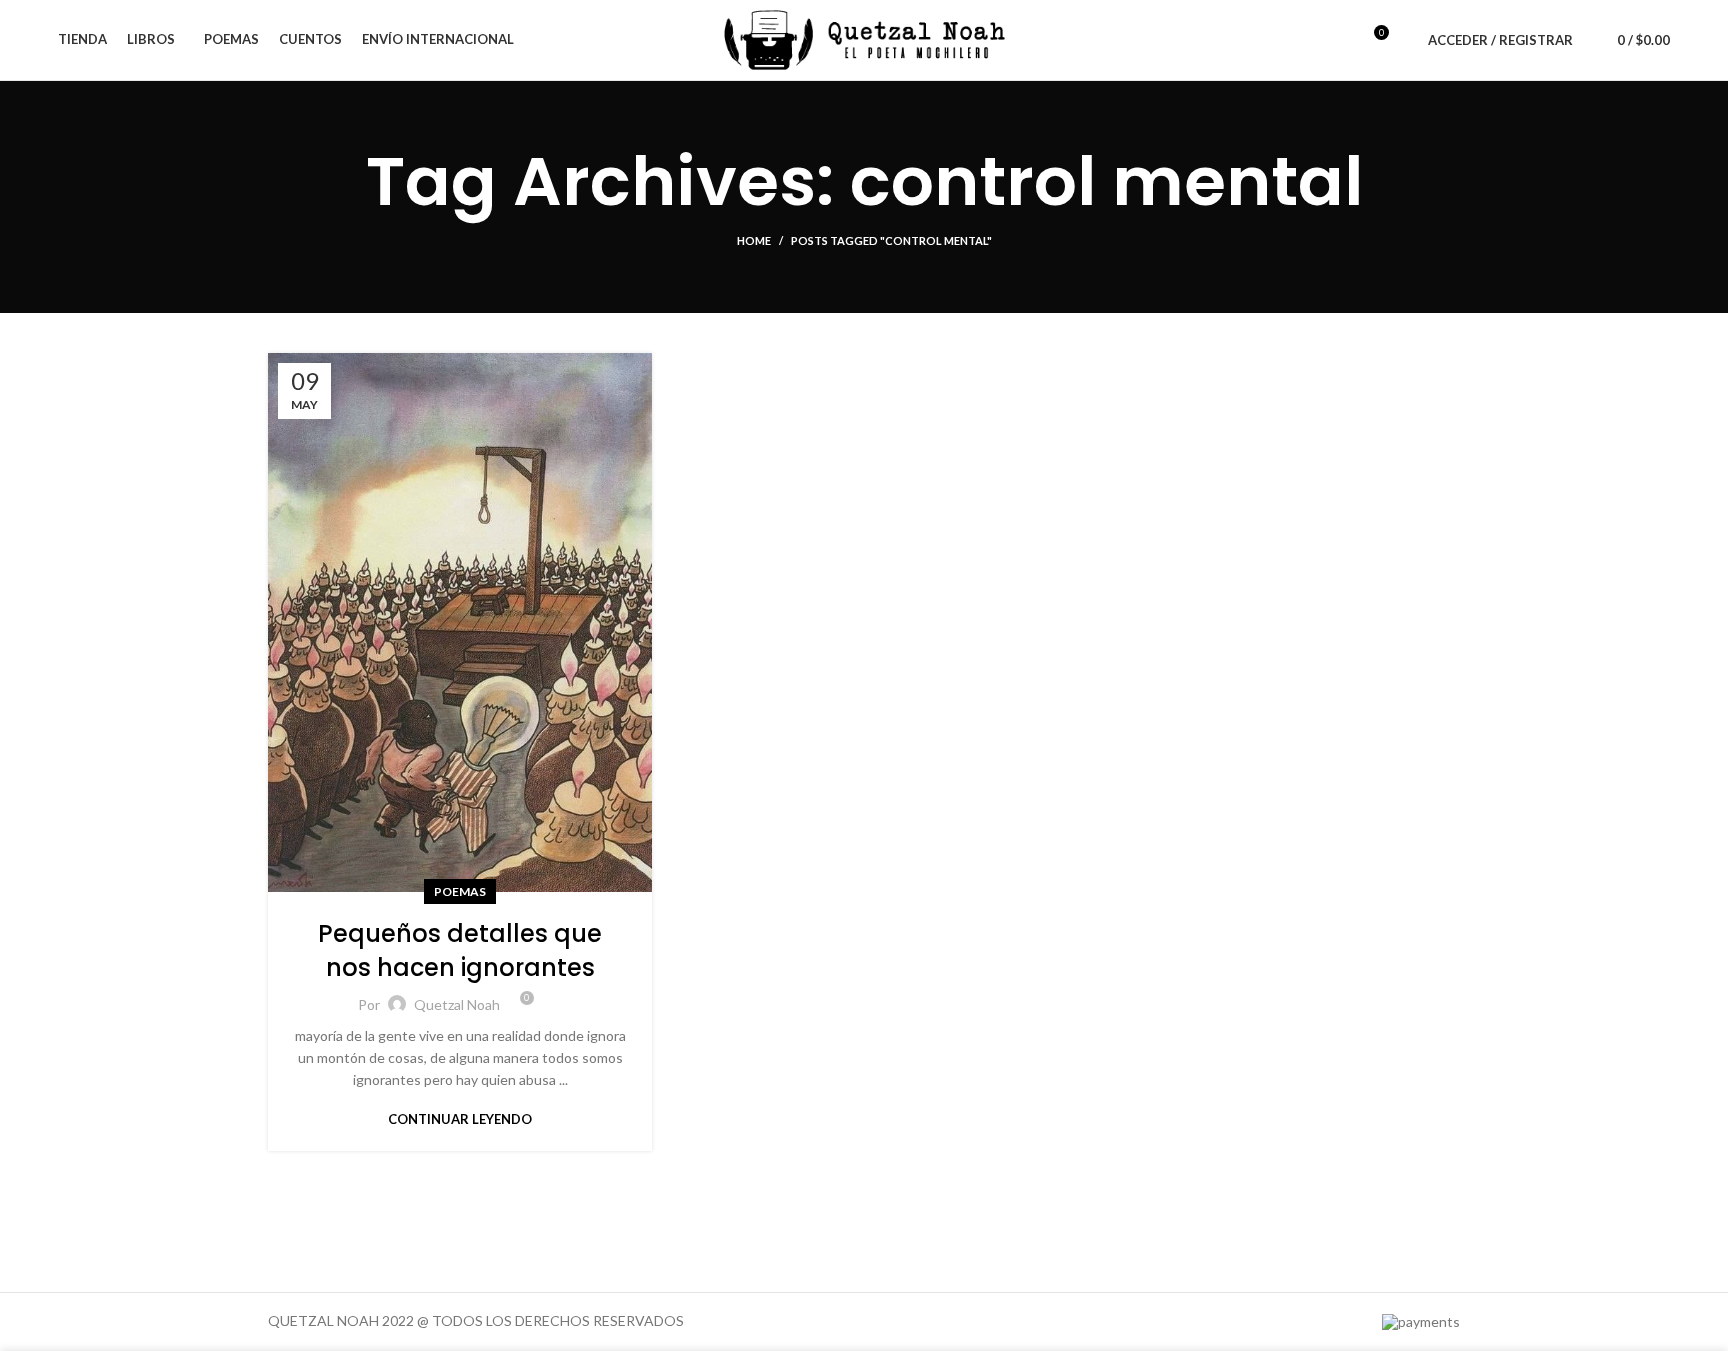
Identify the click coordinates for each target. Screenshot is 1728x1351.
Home (754, 240)
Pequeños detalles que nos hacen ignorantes (460, 950)
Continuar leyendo (460, 1119)
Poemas (460, 891)
